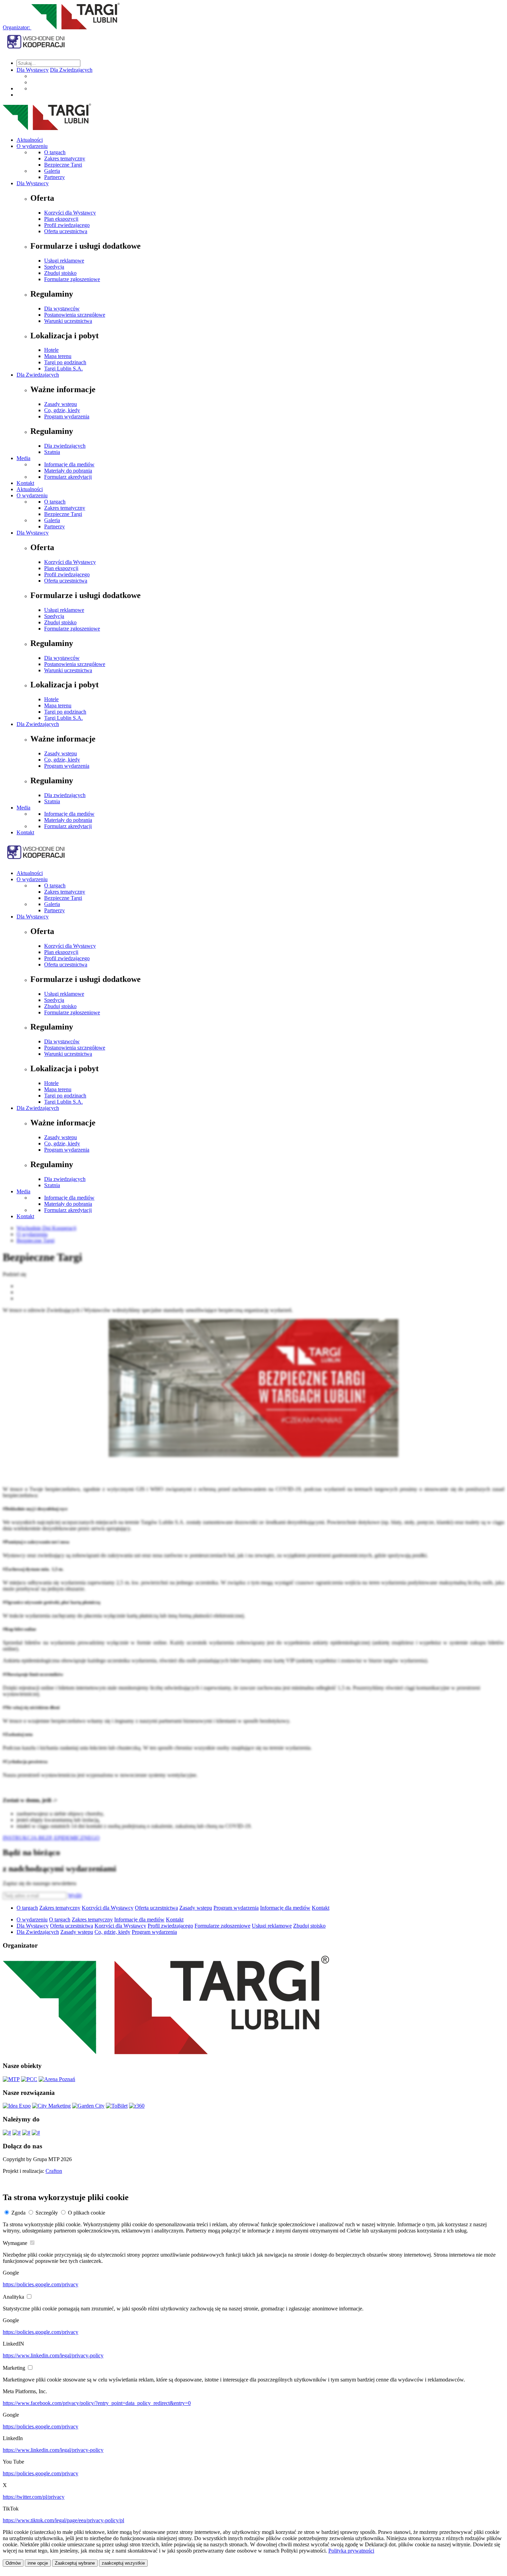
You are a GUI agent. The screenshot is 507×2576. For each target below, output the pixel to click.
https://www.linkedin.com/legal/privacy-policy (53, 2355)
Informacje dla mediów (69, 464)
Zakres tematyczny (65, 158)
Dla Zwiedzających (71, 70)
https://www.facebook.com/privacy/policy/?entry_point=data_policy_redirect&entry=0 (97, 2403)
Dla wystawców (62, 309)
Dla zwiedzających (65, 446)
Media (23, 458)
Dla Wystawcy (33, 70)
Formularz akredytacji (68, 477)
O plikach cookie (87, 2213)
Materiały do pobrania (68, 471)
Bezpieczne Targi (63, 165)
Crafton (54, 2171)
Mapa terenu (58, 356)
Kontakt (25, 483)
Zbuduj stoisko (60, 273)
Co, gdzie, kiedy (62, 410)
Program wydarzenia (67, 416)
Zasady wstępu (61, 404)
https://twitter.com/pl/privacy (34, 2497)
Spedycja (54, 267)
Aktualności (30, 140)
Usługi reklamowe (64, 261)
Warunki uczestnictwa (68, 321)
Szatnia (52, 452)
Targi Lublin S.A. (63, 369)
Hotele (51, 350)
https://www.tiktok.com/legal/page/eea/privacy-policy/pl (63, 2520)
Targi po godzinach (65, 362)
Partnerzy (54, 177)
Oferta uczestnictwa (66, 231)
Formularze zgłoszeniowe (72, 279)
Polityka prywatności (351, 2551)
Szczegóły (47, 2213)
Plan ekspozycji (61, 219)
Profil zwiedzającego (67, 225)
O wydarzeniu (32, 146)
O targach (55, 152)
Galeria (52, 171)
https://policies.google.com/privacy (41, 2284)
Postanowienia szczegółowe (75, 315)
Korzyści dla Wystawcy (70, 213)
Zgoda (18, 2213)
